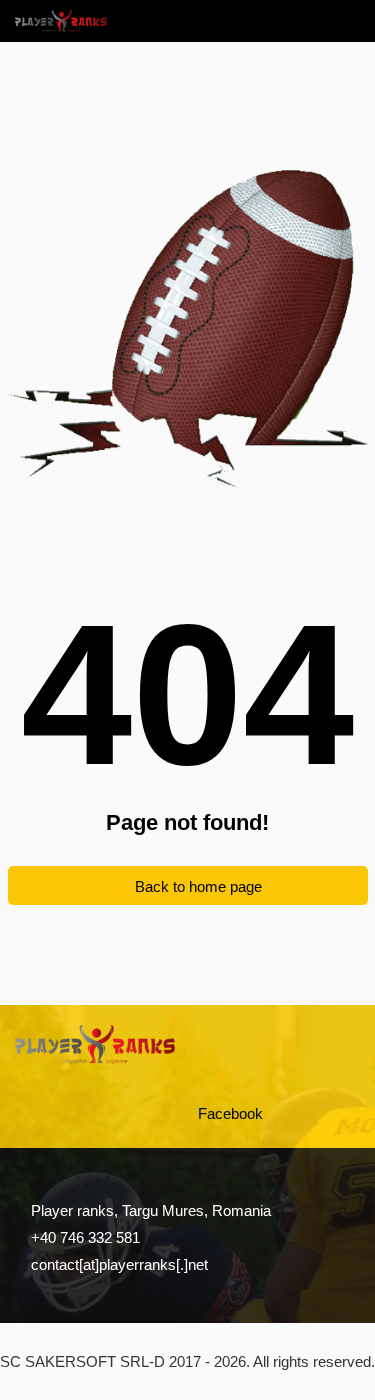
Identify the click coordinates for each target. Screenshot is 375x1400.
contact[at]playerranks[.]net (119, 1264)
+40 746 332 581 (85, 1237)
